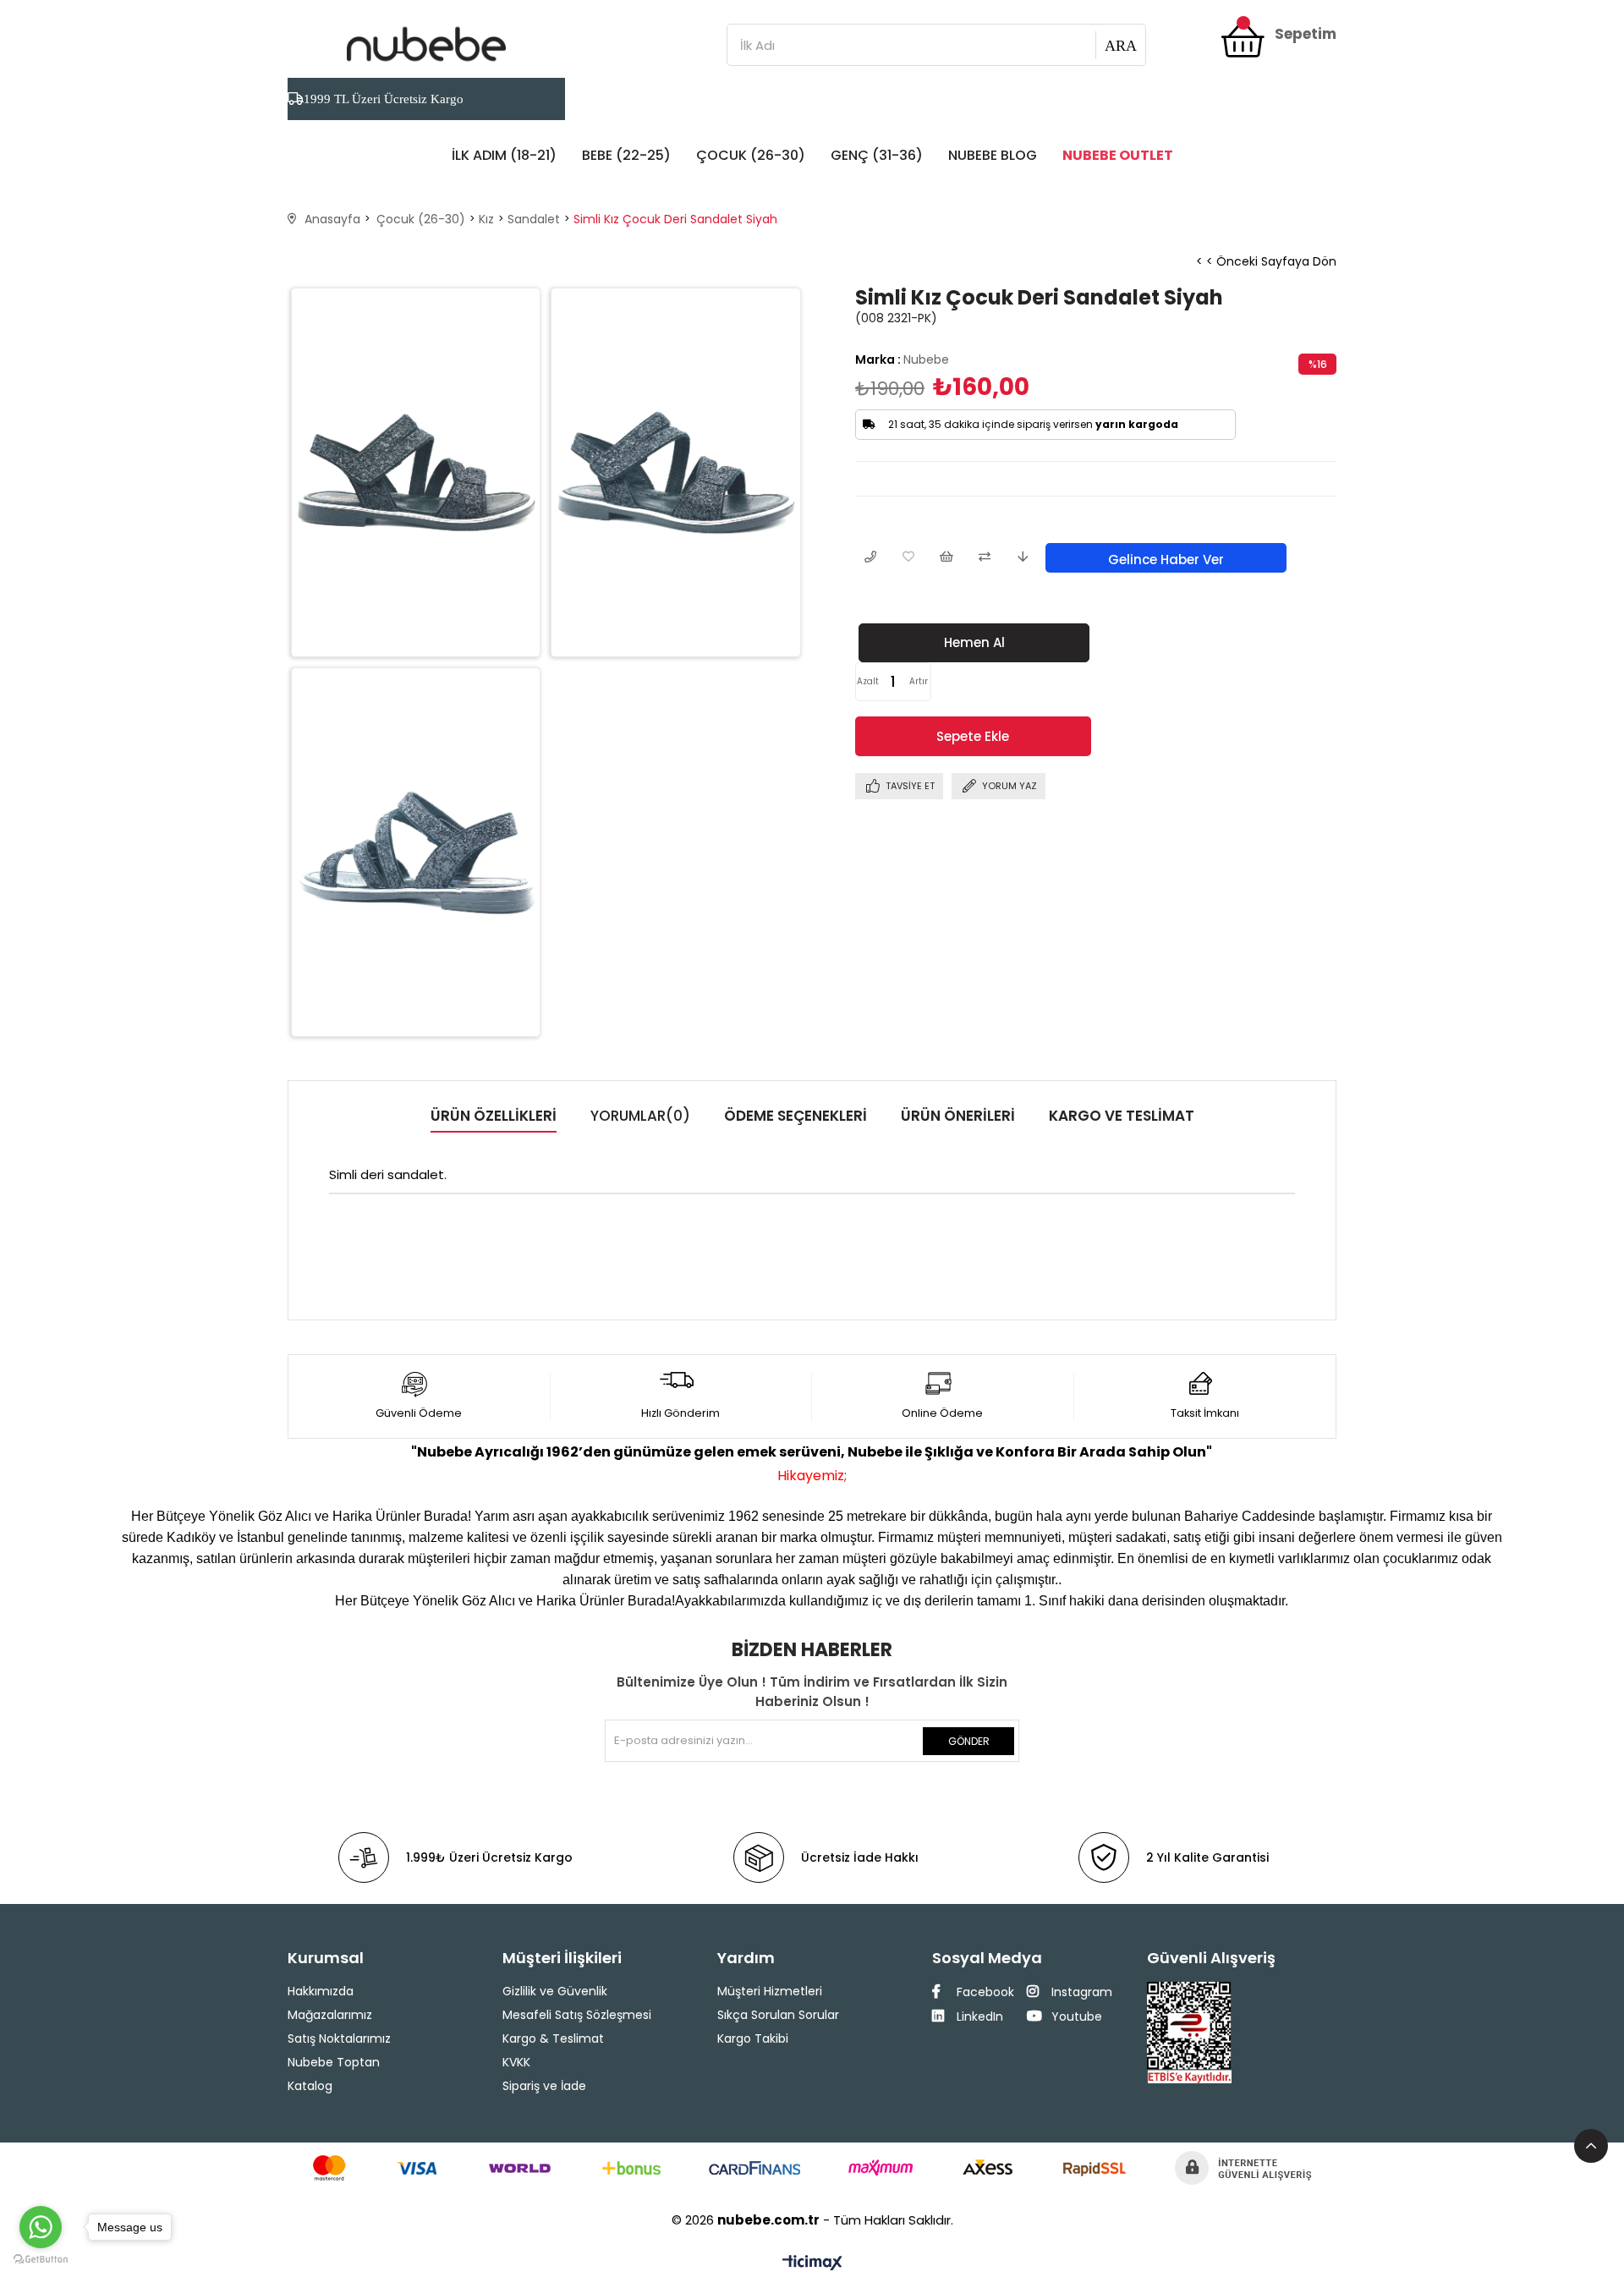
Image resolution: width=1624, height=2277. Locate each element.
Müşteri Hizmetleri (770, 1991)
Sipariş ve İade (544, 2086)
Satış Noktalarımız (339, 2038)
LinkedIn (978, 2016)
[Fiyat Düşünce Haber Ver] (1022, 558)
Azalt (868, 681)
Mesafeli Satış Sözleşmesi (577, 2015)
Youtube (1075, 2016)
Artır (919, 681)
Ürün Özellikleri (494, 1116)
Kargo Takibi (753, 2038)
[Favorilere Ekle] (908, 558)
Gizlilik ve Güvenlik (555, 1991)
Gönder (969, 1741)
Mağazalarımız (330, 2015)
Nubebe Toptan (334, 2062)
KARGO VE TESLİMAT (1122, 1116)
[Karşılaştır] (984, 558)
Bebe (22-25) (626, 155)
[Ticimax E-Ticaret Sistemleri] (812, 2264)
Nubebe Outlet (1118, 155)
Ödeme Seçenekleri (796, 1116)
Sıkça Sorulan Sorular (778, 2015)
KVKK (516, 2062)
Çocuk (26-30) (751, 155)
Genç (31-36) (877, 155)
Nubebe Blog (993, 155)
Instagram (1080, 1992)
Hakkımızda (321, 1991)
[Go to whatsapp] (41, 2227)
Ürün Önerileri (958, 1116)
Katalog (310, 2086)
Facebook (984, 1992)
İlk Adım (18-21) (504, 155)
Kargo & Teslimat (553, 2038)
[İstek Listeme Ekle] (946, 558)
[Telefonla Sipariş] (870, 558)
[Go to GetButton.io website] (41, 2260)
